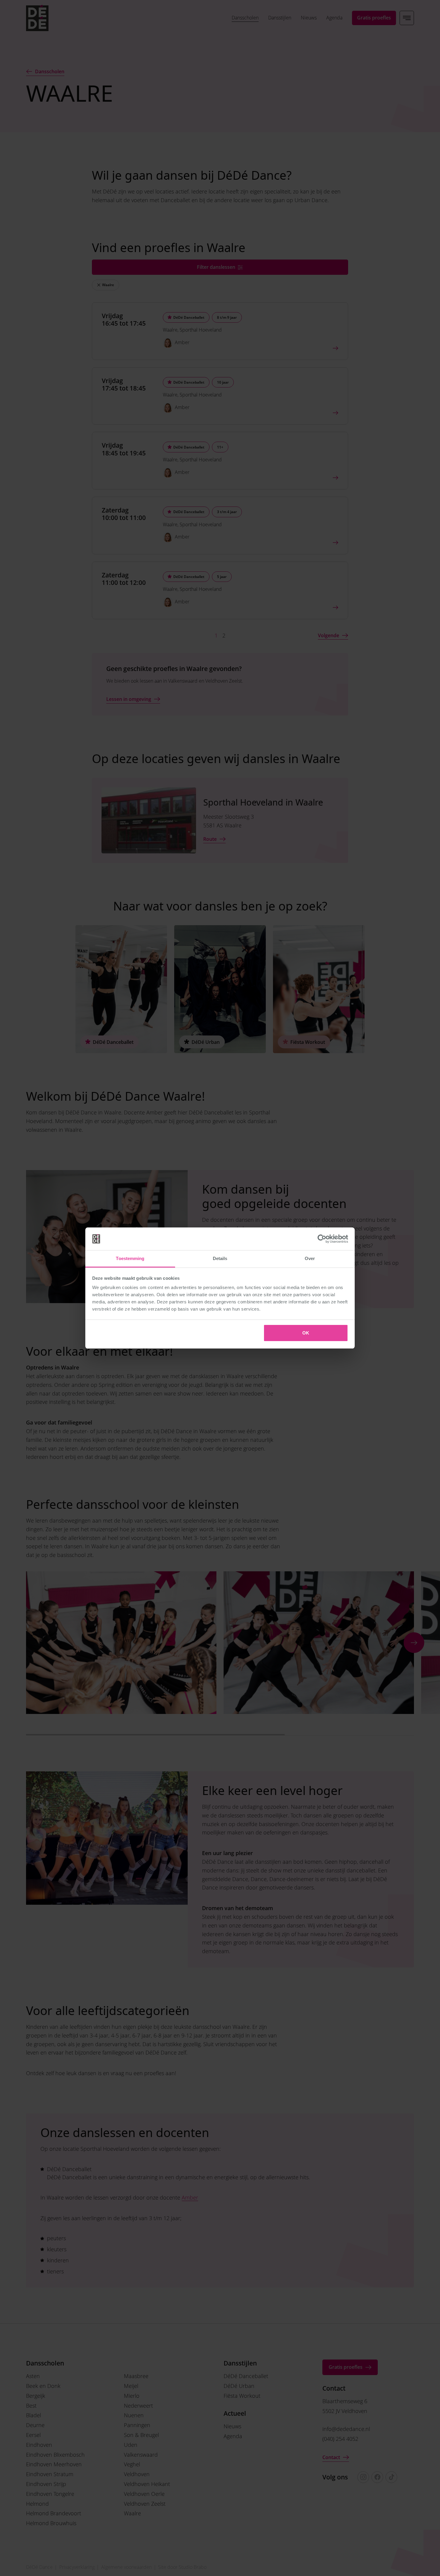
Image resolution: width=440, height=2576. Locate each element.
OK (306, 1333)
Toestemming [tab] (130, 1258)
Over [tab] (310, 1258)
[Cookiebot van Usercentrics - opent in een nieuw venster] (322, 1239)
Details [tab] (220, 1258)
